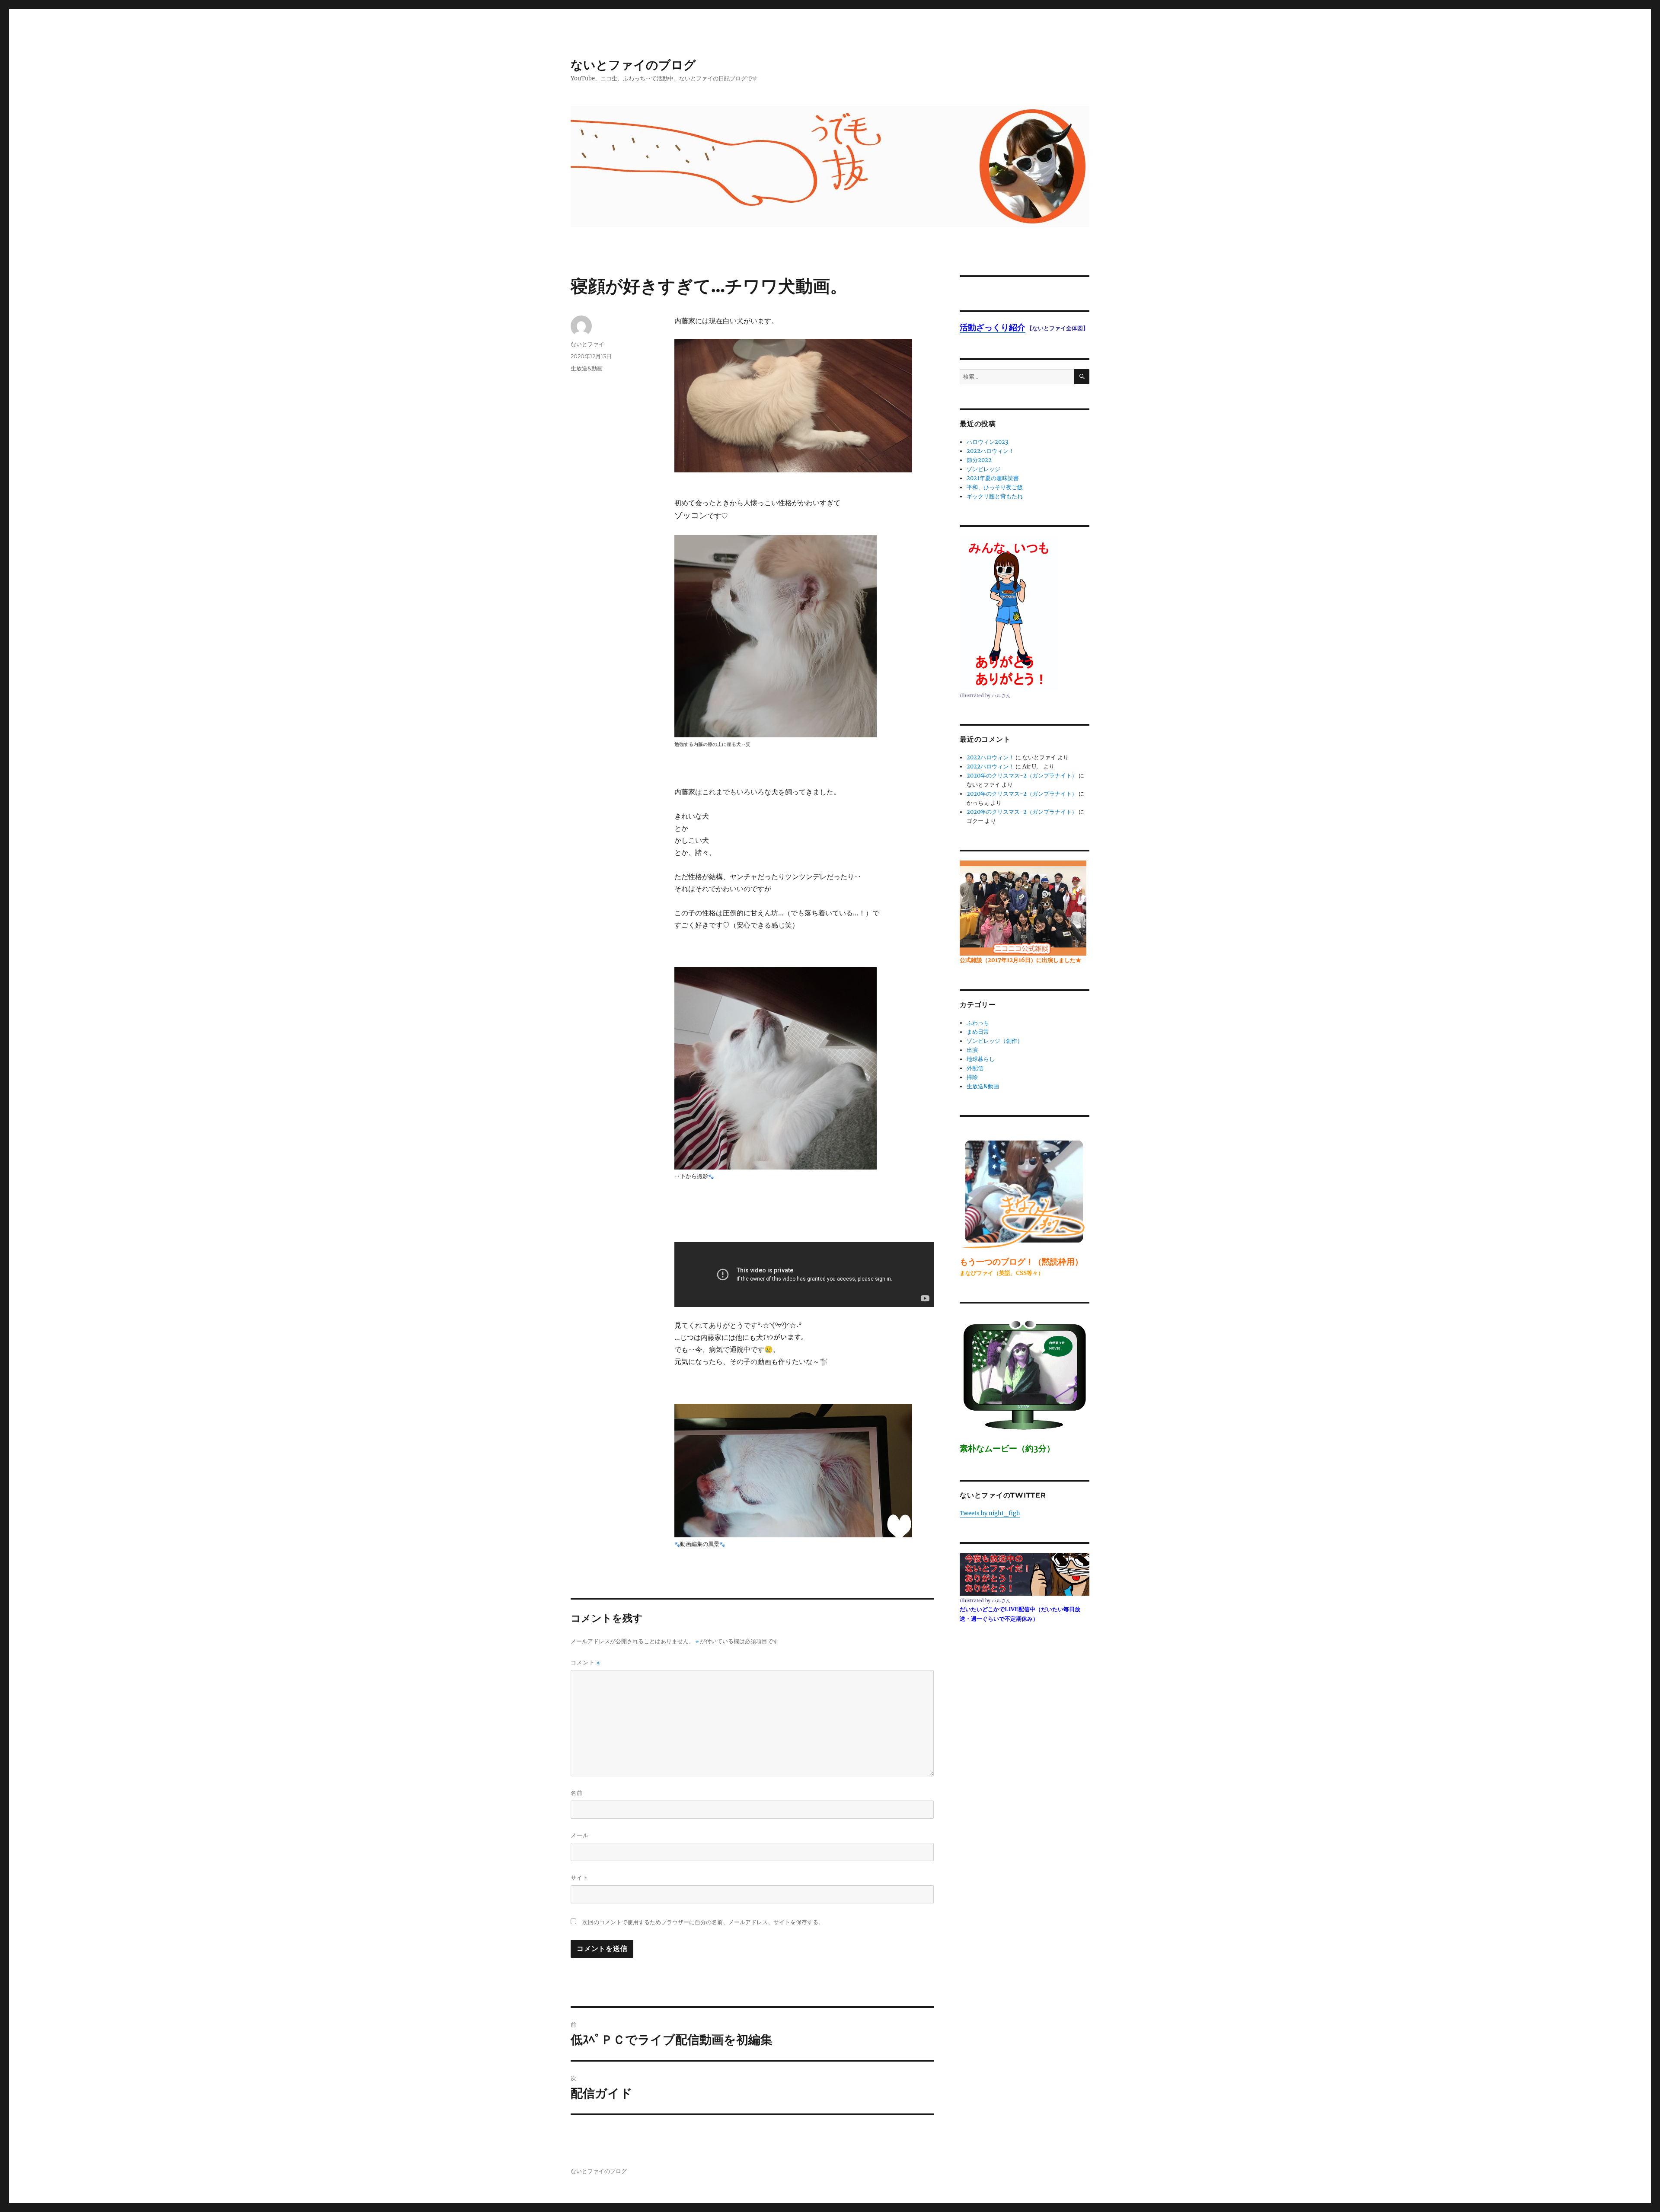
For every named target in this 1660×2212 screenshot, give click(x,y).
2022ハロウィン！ (990, 451)
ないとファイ (587, 344)
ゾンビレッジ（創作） (995, 1041)
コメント (585, 1662)
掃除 (972, 1077)
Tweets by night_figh (990, 1513)
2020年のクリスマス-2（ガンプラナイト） (1022, 776)
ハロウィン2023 (987, 442)
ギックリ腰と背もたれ (995, 496)
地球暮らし (981, 1059)
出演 (972, 1050)
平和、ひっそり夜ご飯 (995, 487)
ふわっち (978, 1023)
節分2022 (979, 460)
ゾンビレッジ (983, 469)
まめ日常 (978, 1032)
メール (580, 1835)
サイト (580, 1877)
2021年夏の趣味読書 (993, 478)
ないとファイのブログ (633, 65)
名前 (577, 1793)
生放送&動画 (587, 368)
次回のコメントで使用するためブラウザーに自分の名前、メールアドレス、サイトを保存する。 (703, 1922)
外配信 (975, 1068)
